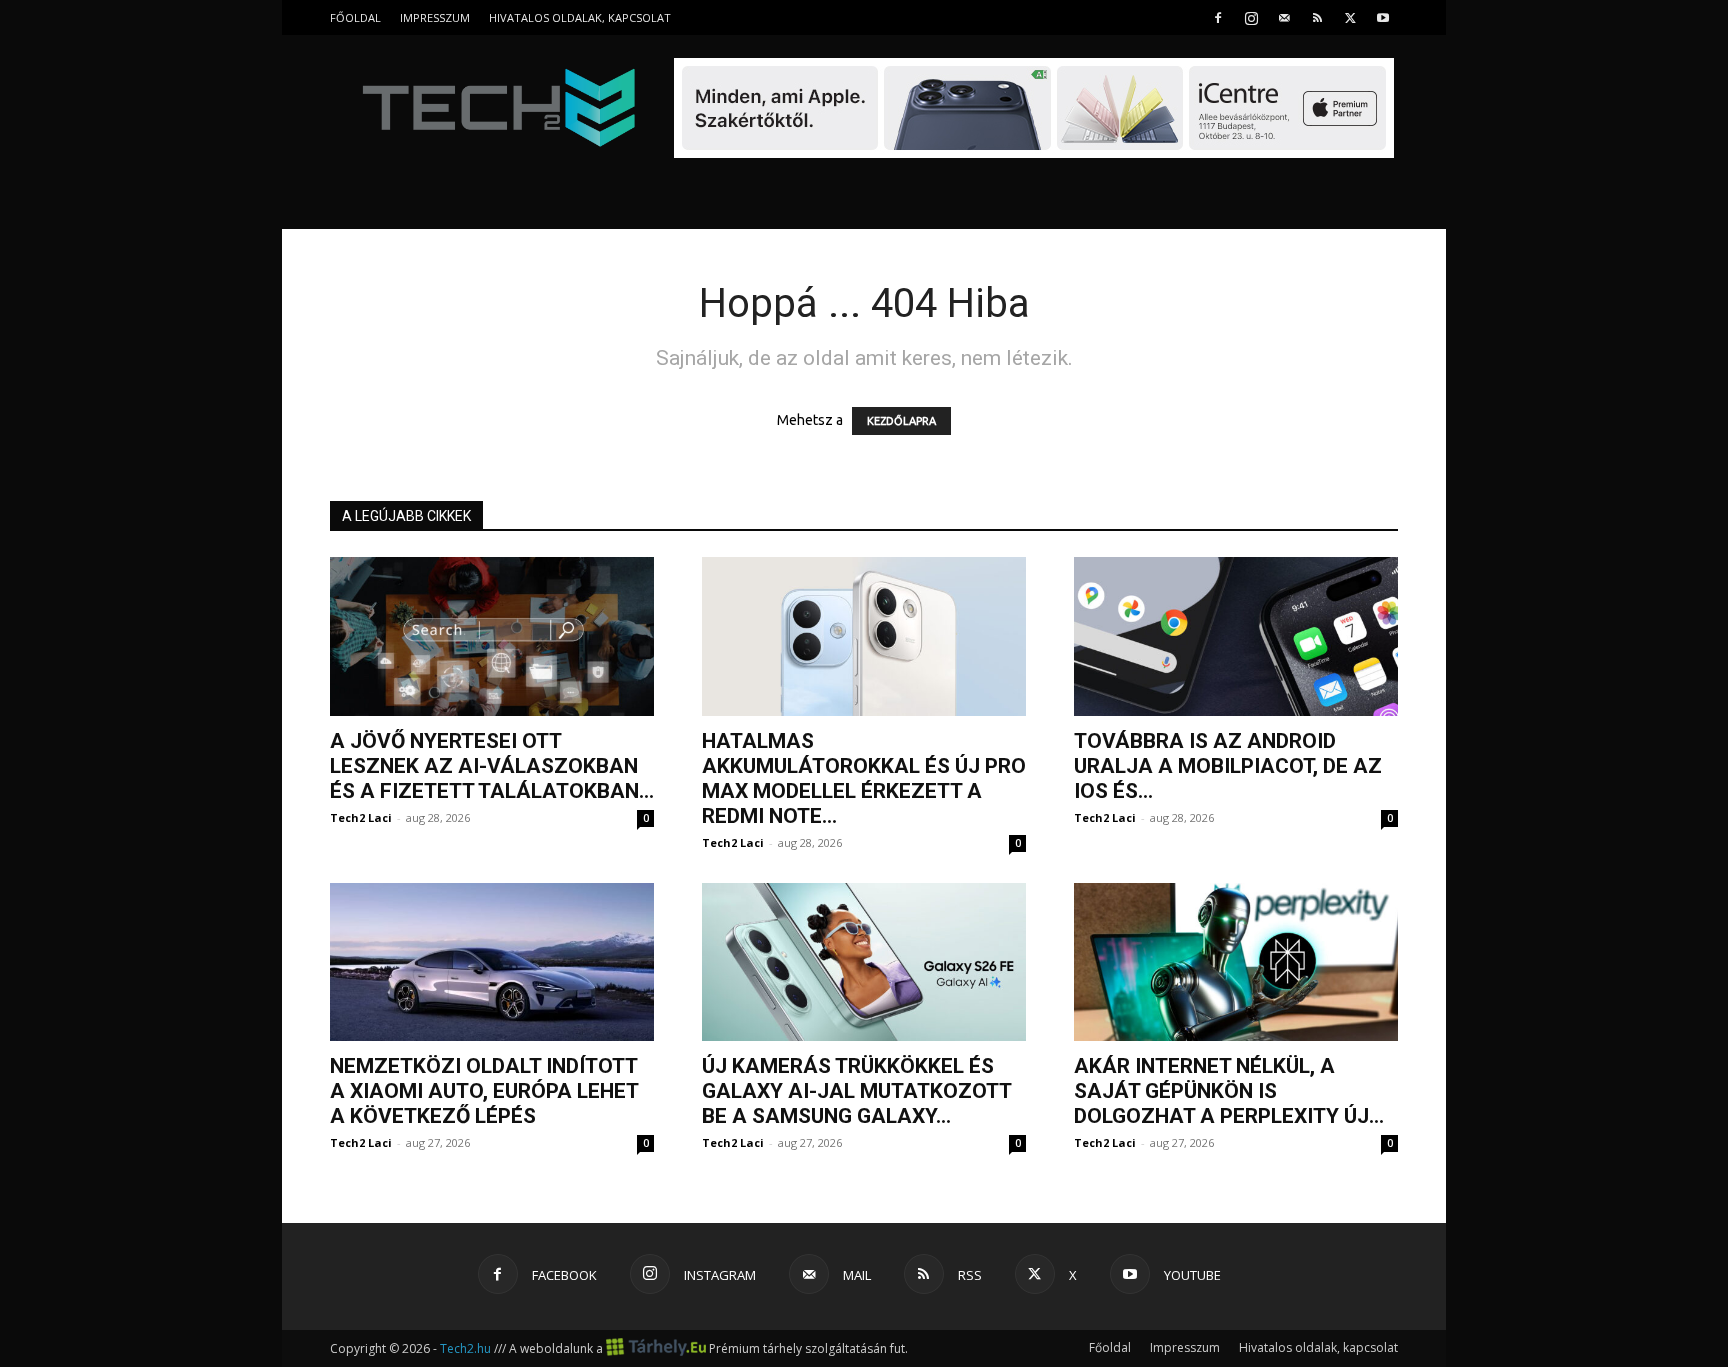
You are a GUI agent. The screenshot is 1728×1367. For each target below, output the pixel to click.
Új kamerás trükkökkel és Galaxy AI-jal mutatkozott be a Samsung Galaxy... (856, 1091)
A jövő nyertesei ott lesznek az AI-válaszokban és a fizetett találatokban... (492, 766)
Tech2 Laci (361, 817)
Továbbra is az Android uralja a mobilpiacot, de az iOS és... (1228, 766)
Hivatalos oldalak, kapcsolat (580, 17)
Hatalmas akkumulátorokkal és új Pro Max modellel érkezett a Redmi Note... (864, 778)
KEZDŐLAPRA (901, 421)
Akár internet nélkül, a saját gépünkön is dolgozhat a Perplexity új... (1229, 1091)
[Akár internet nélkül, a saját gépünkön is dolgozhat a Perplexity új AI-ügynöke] (1236, 962)
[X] (1350, 17)
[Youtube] (1383, 17)
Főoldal (355, 17)
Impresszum (435, 17)
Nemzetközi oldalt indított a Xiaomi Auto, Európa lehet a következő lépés (484, 1091)
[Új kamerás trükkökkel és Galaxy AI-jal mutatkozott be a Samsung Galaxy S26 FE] (864, 962)
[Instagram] (1251, 17)
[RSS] (1317, 17)
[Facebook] (1218, 17)
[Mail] (1284, 17)
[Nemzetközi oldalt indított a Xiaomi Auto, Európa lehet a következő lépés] (492, 962)
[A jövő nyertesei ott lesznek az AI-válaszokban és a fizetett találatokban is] (492, 636)
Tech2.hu (465, 1348)
